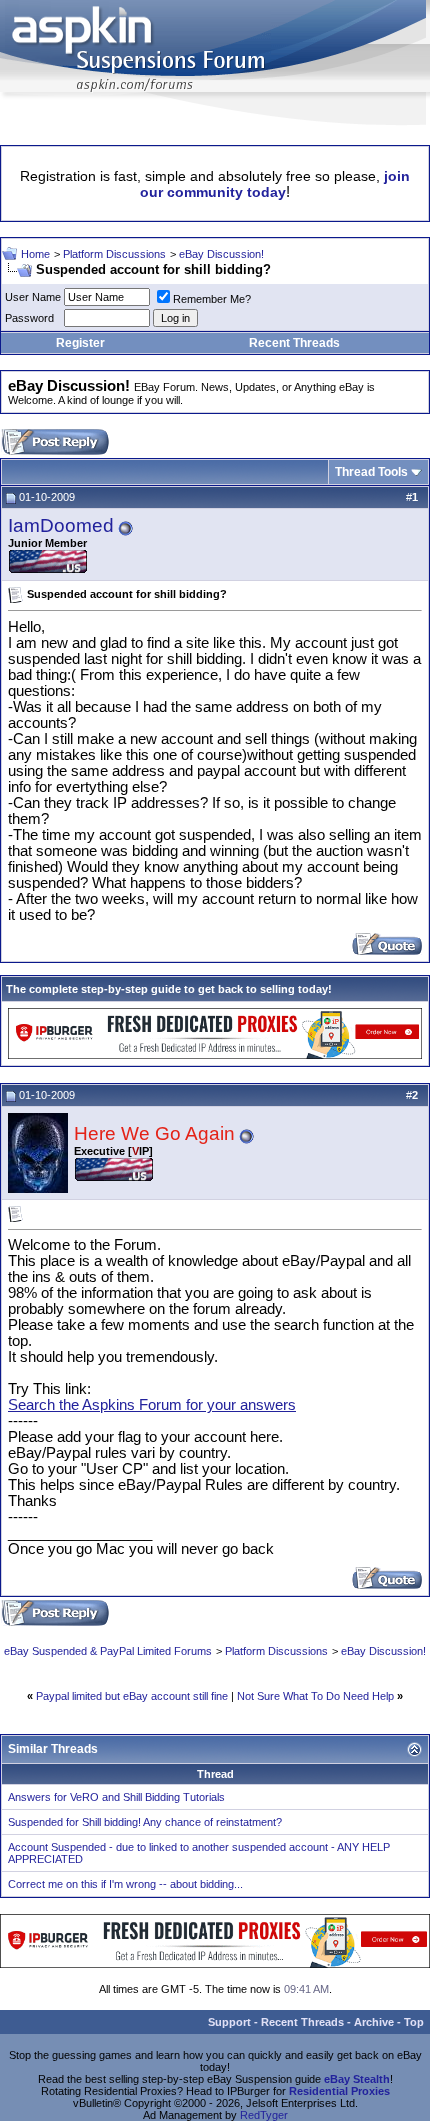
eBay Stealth (357, 2079)
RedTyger (264, 2115)
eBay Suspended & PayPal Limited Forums (108, 1651)
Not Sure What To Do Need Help (315, 1696)
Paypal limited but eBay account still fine (132, 1696)
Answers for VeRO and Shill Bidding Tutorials (116, 1797)
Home (35, 254)
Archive (374, 2022)
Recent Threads (294, 343)
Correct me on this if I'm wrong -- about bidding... (125, 1884)
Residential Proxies (339, 2091)
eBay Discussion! (221, 254)
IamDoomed (61, 525)
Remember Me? (212, 299)
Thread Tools (371, 472)
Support (229, 2022)
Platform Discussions (114, 254)
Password (29, 318)
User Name (33, 297)
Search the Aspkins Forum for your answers (152, 1405)
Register (80, 343)
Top (414, 2022)
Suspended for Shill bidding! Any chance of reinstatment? (145, 1822)
